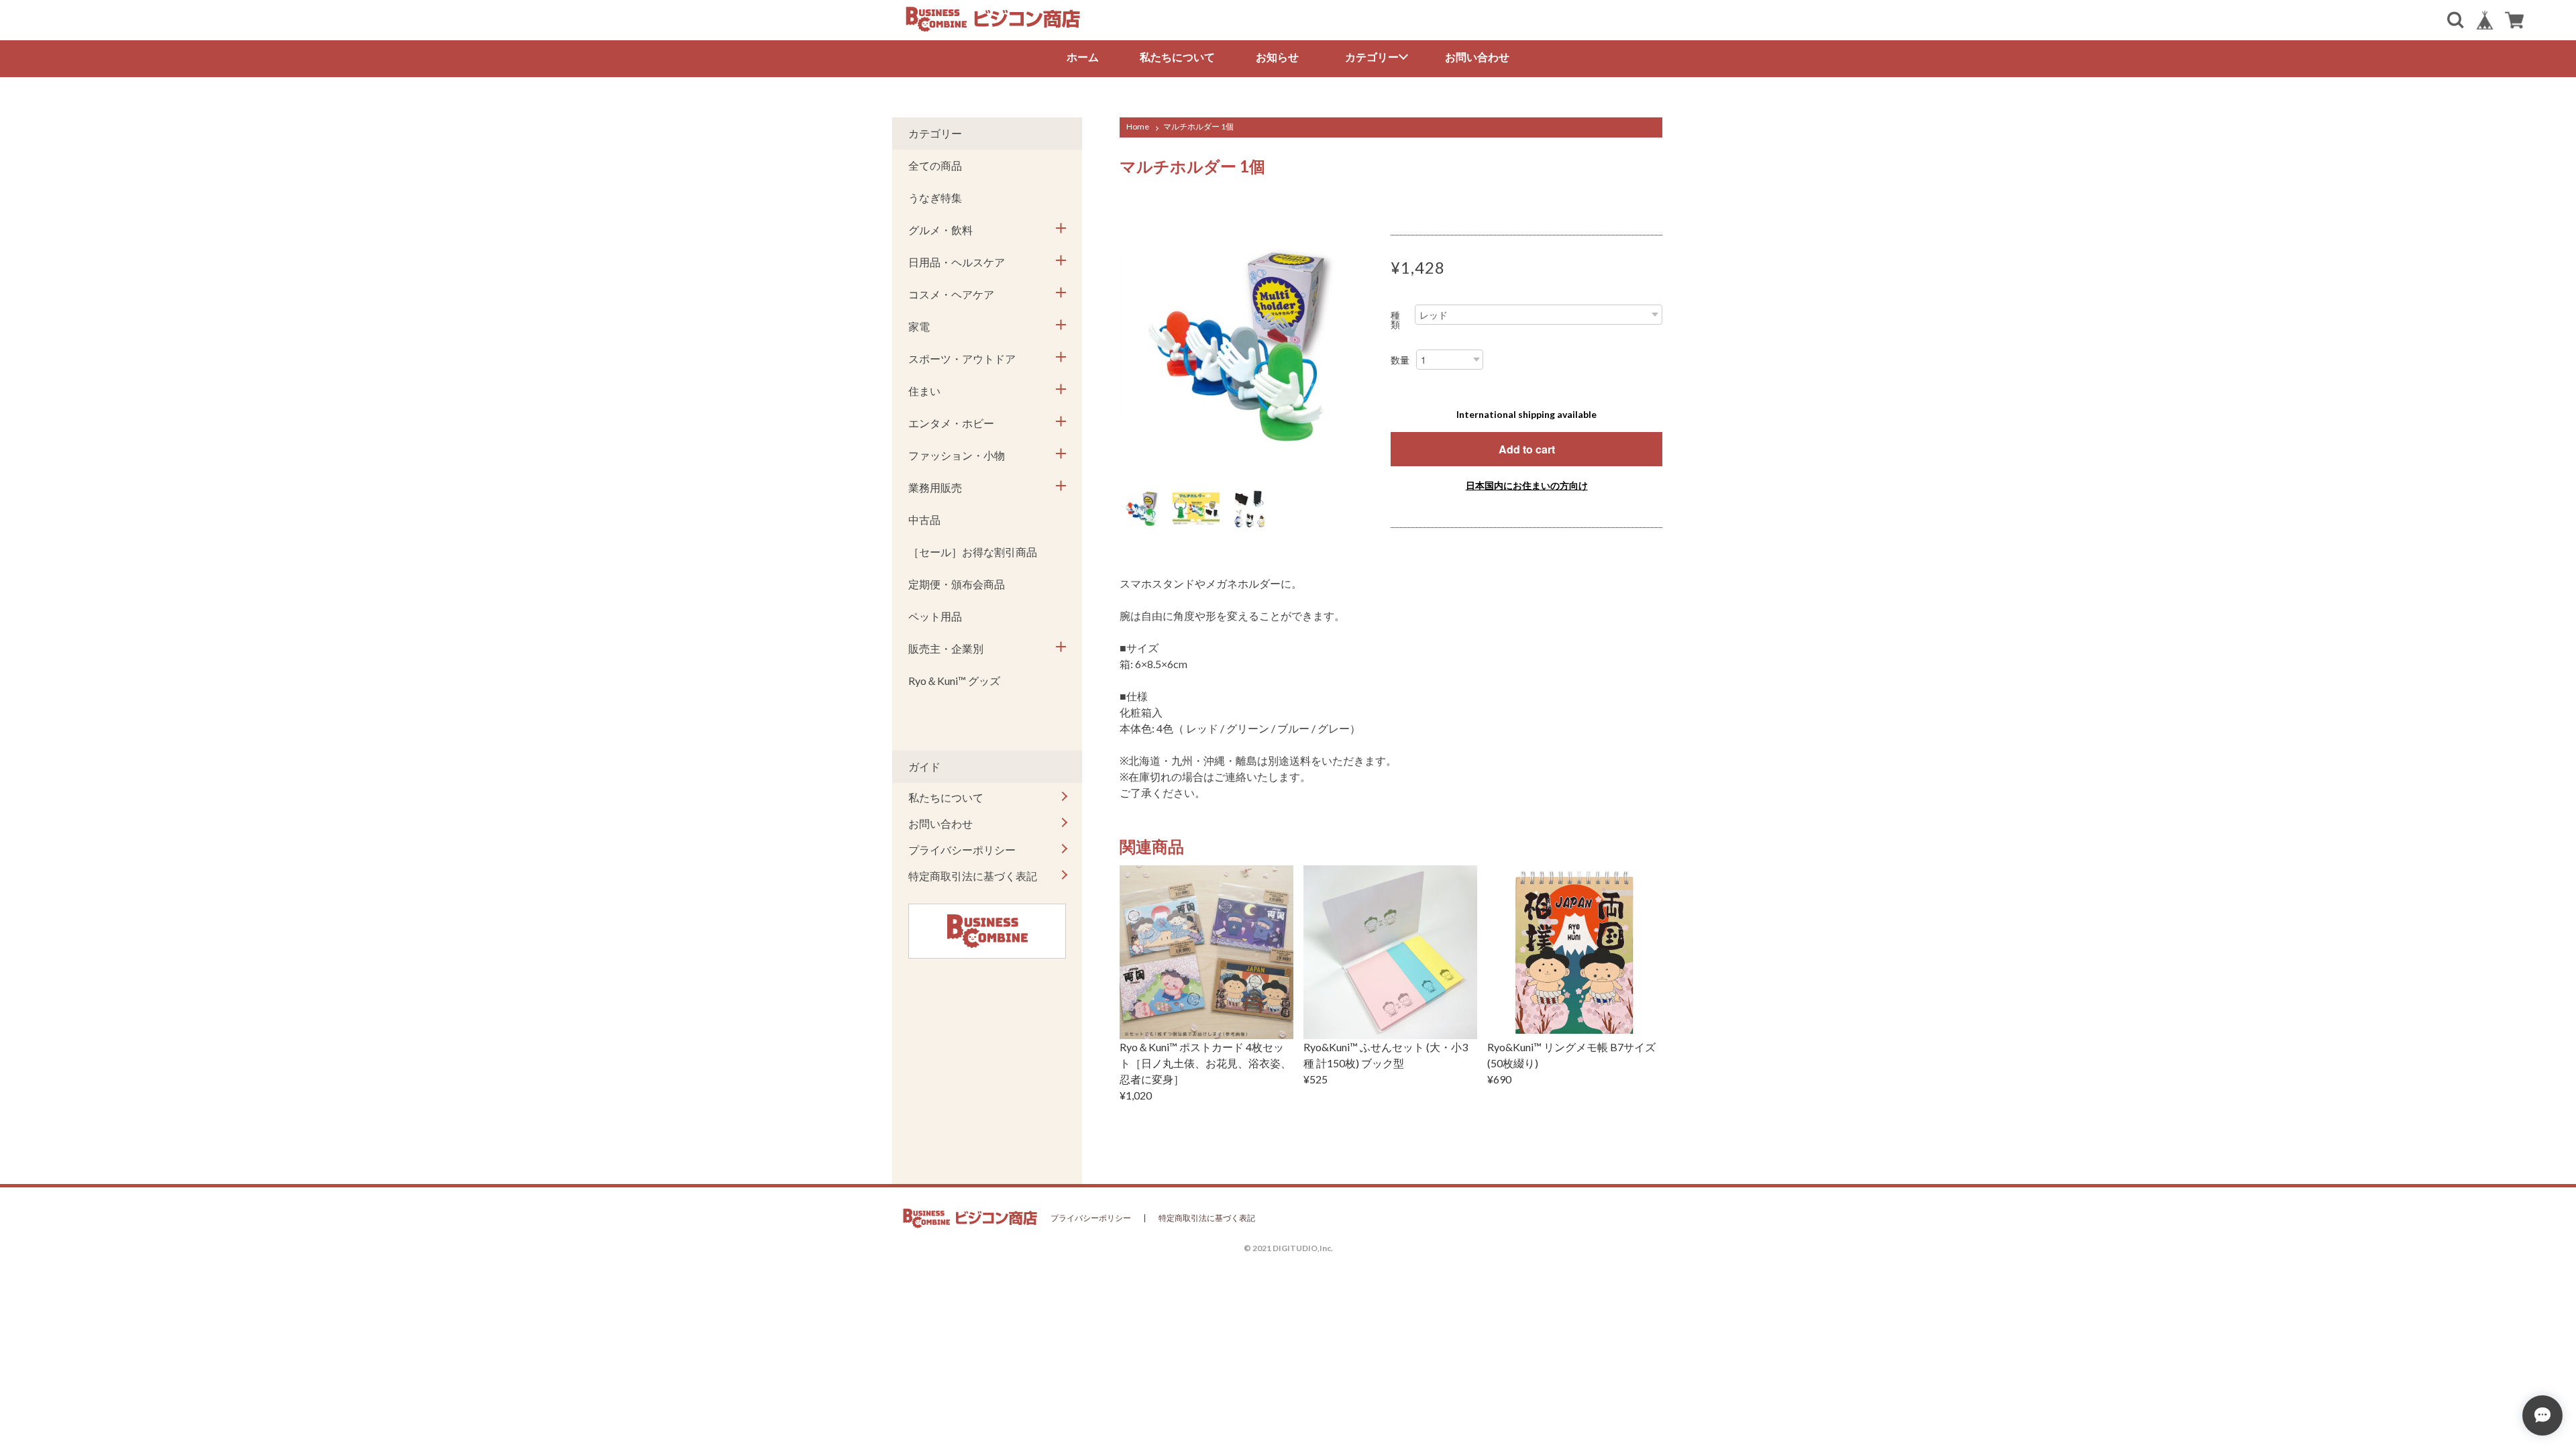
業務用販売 (935, 487)
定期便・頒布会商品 (957, 584)
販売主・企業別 (946, 648)
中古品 (924, 520)
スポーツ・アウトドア (962, 359)
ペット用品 (935, 616)
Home (1138, 126)
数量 (1400, 360)
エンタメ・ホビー (951, 423)
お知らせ (1277, 57)
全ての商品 (935, 165)
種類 (1395, 320)
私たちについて (1177, 57)
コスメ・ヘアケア (951, 294)
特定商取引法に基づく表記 (973, 876)
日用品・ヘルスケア (957, 262)
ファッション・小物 (957, 455)
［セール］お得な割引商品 (973, 552)
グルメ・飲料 (941, 230)
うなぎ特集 (935, 198)
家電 (919, 326)
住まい (924, 391)
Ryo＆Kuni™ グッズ (954, 681)
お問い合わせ (1477, 57)
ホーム (1083, 57)
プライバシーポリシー (962, 850)
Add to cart (1527, 449)
